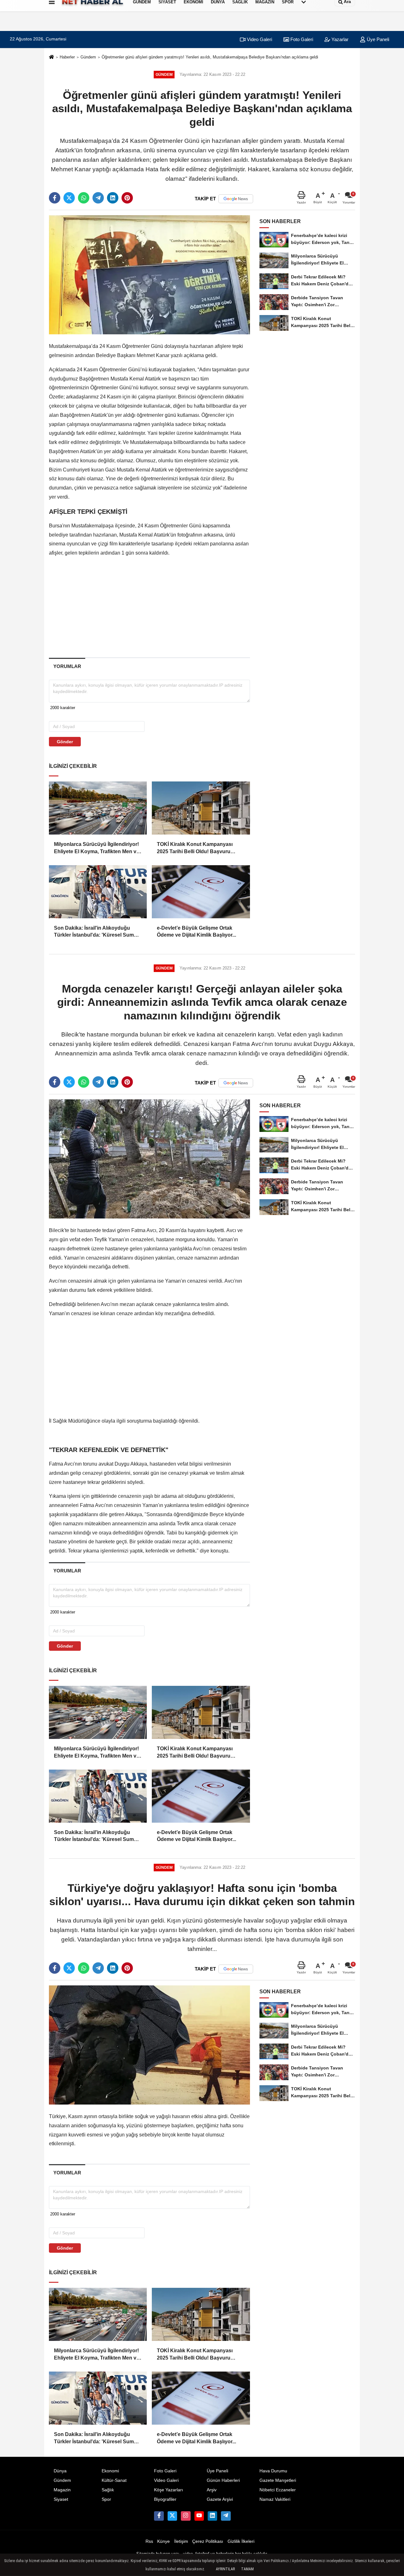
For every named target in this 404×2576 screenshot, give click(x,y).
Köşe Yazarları (169, 2490)
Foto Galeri (301, 39)
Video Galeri (259, 39)
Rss (149, 2541)
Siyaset (61, 2499)
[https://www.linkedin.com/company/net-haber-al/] (212, 2516)
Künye (163, 2541)
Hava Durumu (273, 2471)
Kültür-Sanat (114, 2480)
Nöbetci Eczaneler (278, 2490)
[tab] (67, 666)
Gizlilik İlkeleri (241, 2541)
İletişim (181, 2541)
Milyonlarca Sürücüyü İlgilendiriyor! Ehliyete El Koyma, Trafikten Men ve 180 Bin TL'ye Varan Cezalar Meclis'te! (97, 848)
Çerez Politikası (208, 2541)
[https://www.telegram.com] (226, 2516)
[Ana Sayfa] (51, 57)
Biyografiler (165, 2499)
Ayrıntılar (225, 2569)
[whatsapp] (84, 198)
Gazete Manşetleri (278, 2480)
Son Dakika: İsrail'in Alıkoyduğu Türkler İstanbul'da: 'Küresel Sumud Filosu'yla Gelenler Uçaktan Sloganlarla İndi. (97, 932)
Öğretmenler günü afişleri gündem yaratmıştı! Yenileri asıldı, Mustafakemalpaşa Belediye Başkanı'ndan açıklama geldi (210, 57)
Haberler (67, 57)
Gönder (65, 742)
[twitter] (69, 198)
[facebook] (55, 198)
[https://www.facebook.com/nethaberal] (159, 2516)
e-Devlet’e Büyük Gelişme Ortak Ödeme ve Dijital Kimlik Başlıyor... (196, 931)
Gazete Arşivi (220, 2499)
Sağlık (108, 2490)
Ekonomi (110, 2471)
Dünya (60, 2471)
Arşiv (212, 2490)
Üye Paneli (377, 39)
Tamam (247, 2569)
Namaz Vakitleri (275, 2499)
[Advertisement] (149, 607)
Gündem (88, 57)
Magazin (62, 2490)
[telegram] (98, 198)
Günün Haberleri (223, 2480)
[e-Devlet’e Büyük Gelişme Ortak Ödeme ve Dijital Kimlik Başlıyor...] (201, 892)
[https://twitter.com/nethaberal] (172, 2516)
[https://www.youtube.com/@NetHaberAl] (199, 2516)
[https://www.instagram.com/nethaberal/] (186, 2516)
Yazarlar (339, 39)
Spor (106, 2499)
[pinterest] (127, 198)
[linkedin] (113, 198)
